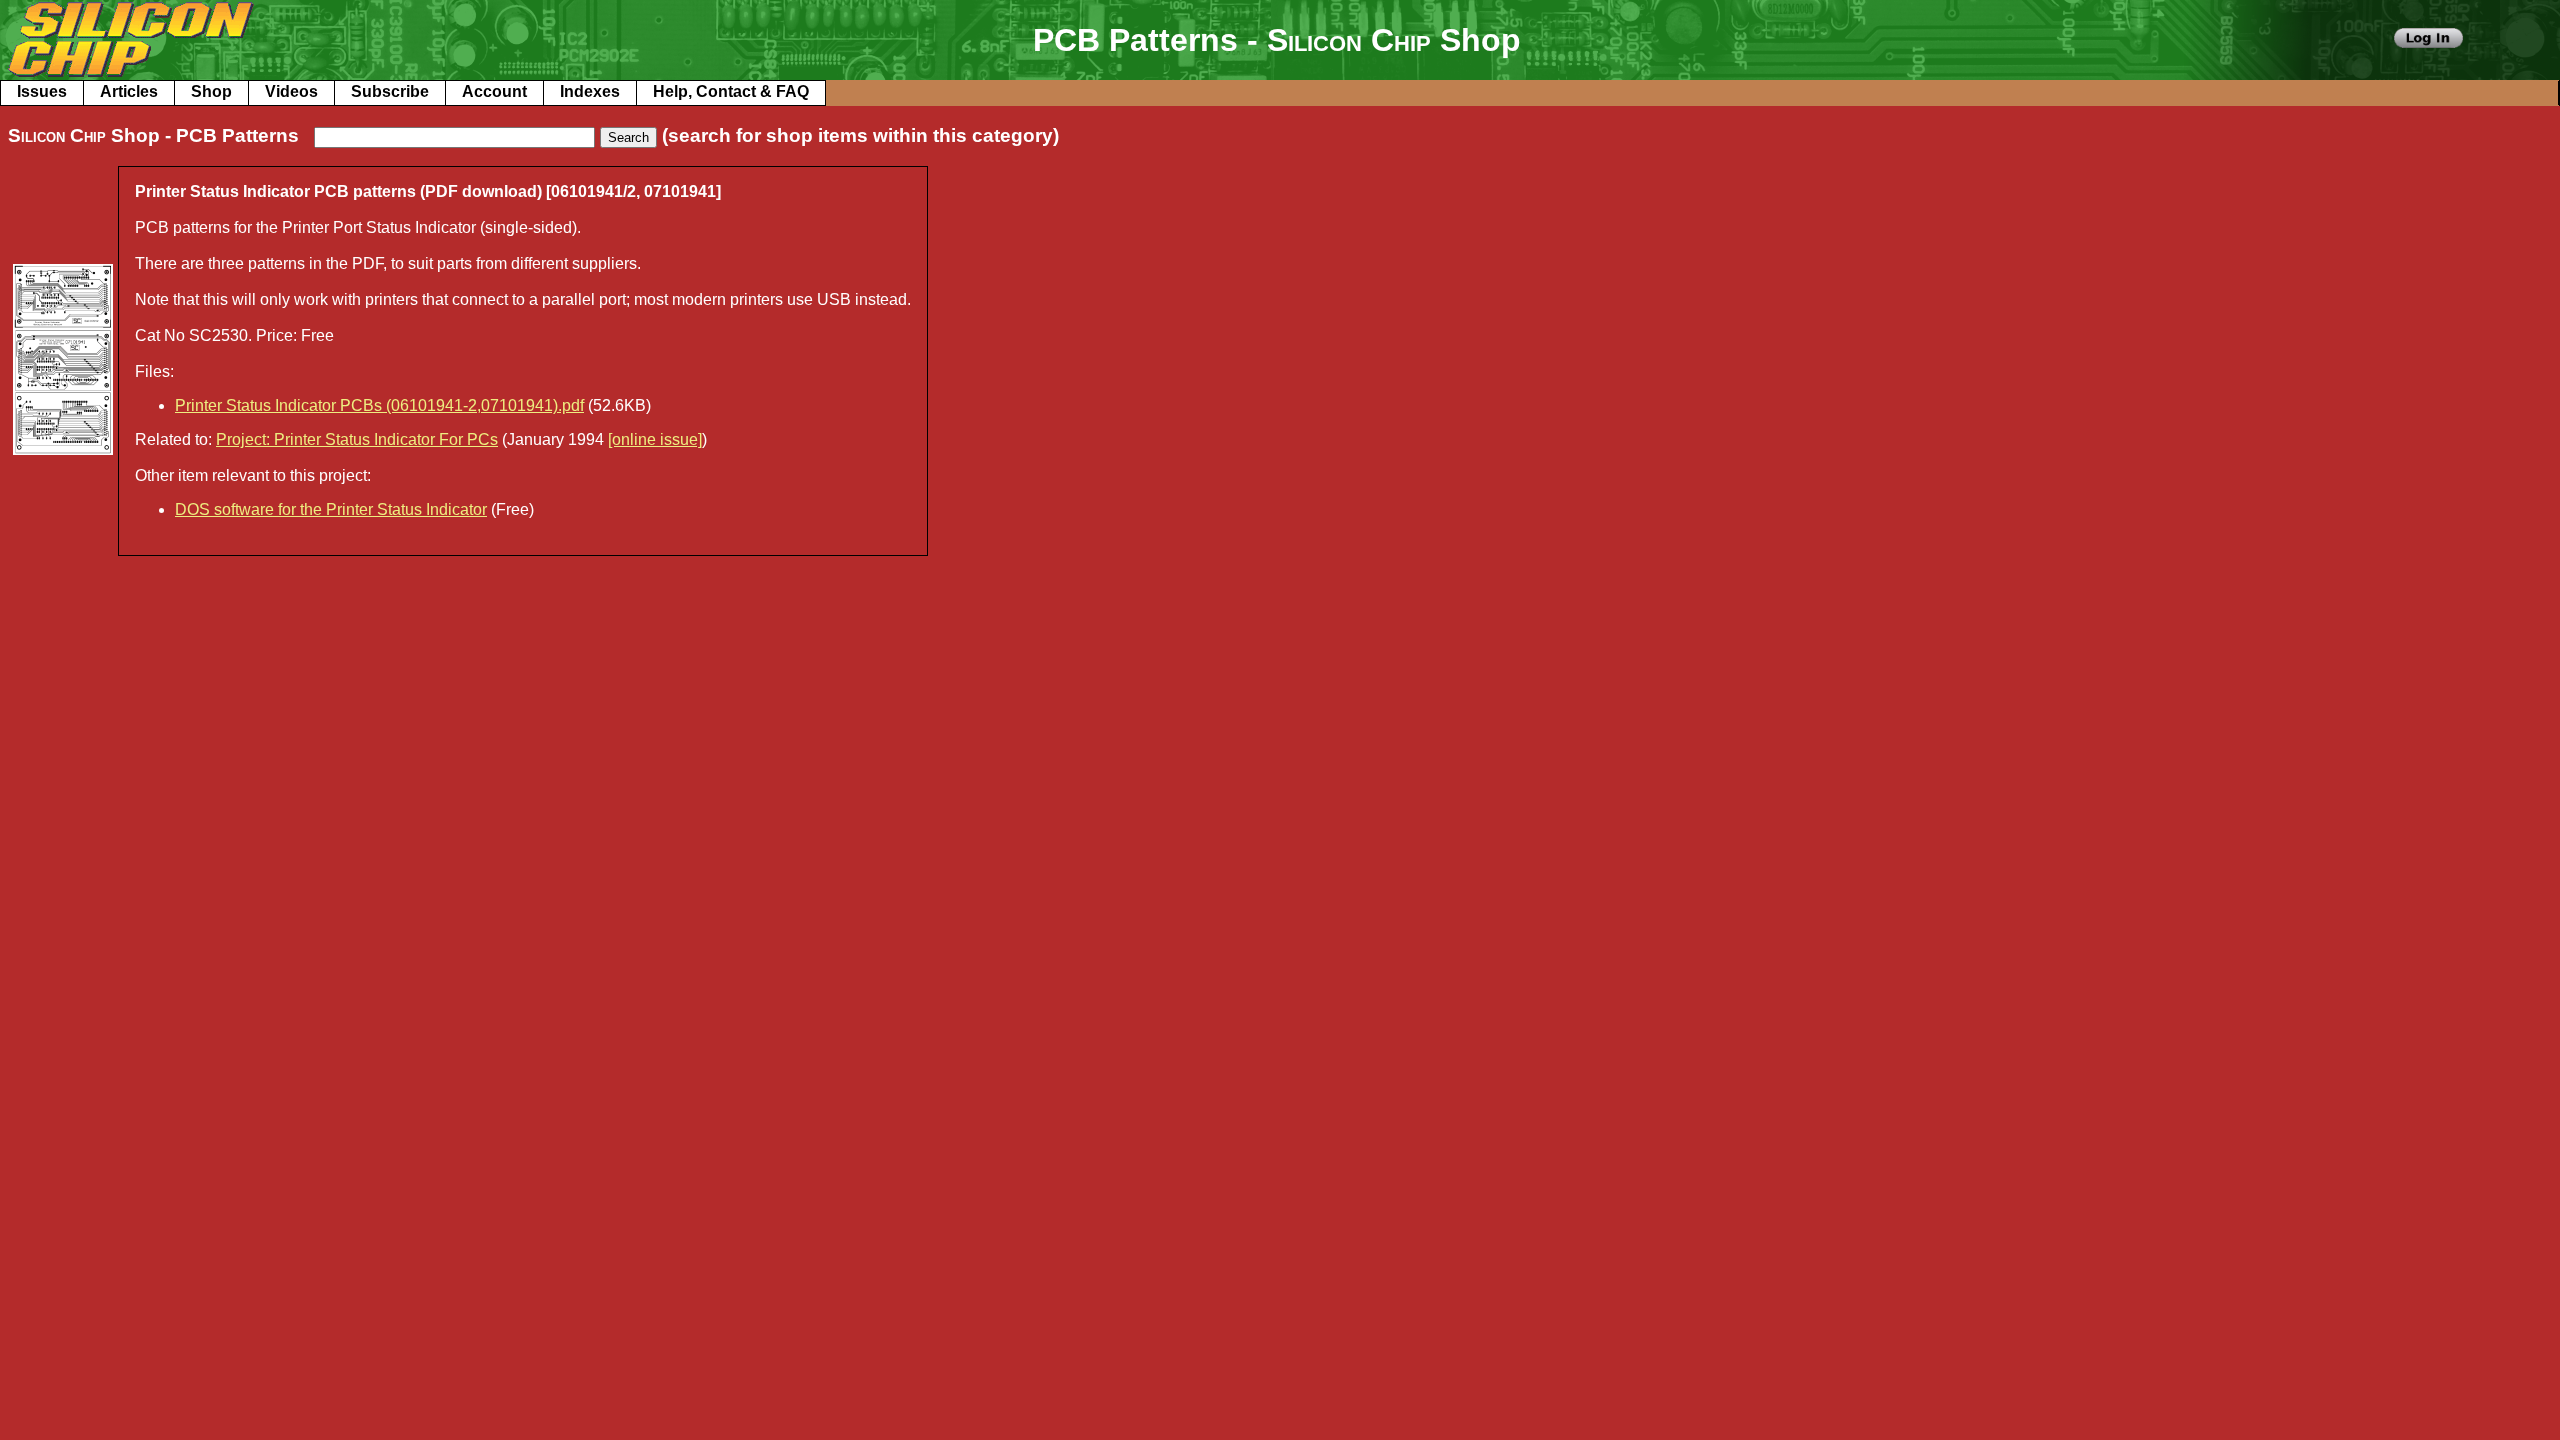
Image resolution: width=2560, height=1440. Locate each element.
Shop (211, 91)
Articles (129, 91)
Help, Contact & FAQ (731, 91)
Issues (42, 91)
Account (494, 91)
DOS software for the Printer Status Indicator (331, 509)
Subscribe (390, 91)
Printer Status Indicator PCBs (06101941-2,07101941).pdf (379, 405)
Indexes (590, 91)
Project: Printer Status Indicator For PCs (357, 439)
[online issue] (655, 439)
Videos (291, 91)
